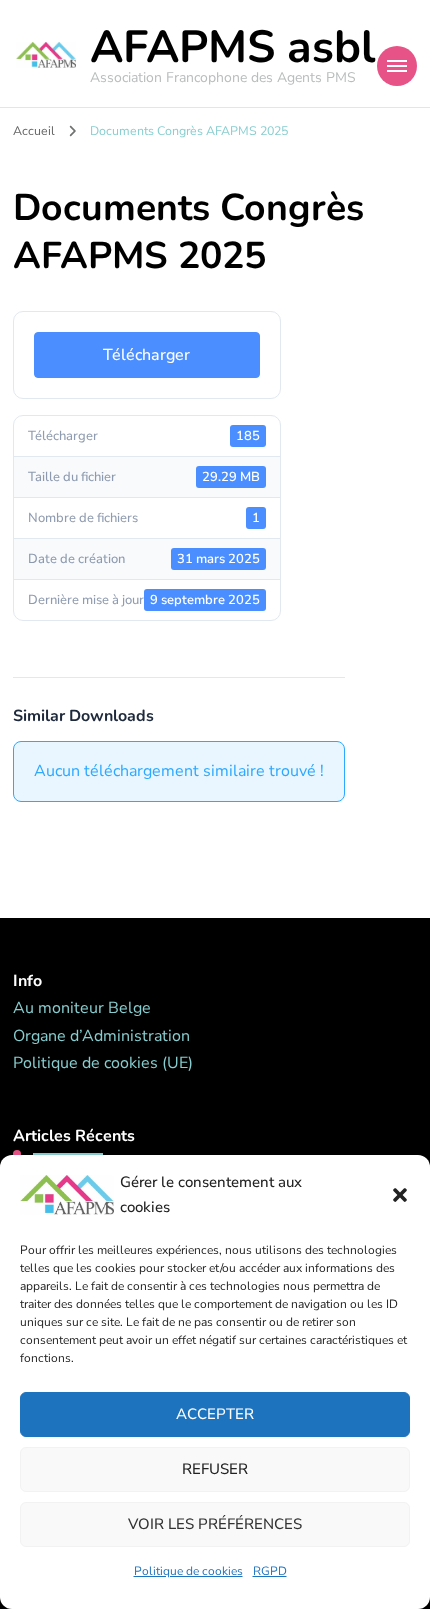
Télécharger (146, 355)
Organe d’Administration (101, 1036)
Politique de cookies (188, 1571)
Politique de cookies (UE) (103, 1063)
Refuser (215, 1469)
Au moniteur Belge (82, 1008)
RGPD (270, 1571)
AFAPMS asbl (232, 47)
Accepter (215, 1414)
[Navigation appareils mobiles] (397, 66)
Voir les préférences (215, 1524)
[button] (400, 1195)
